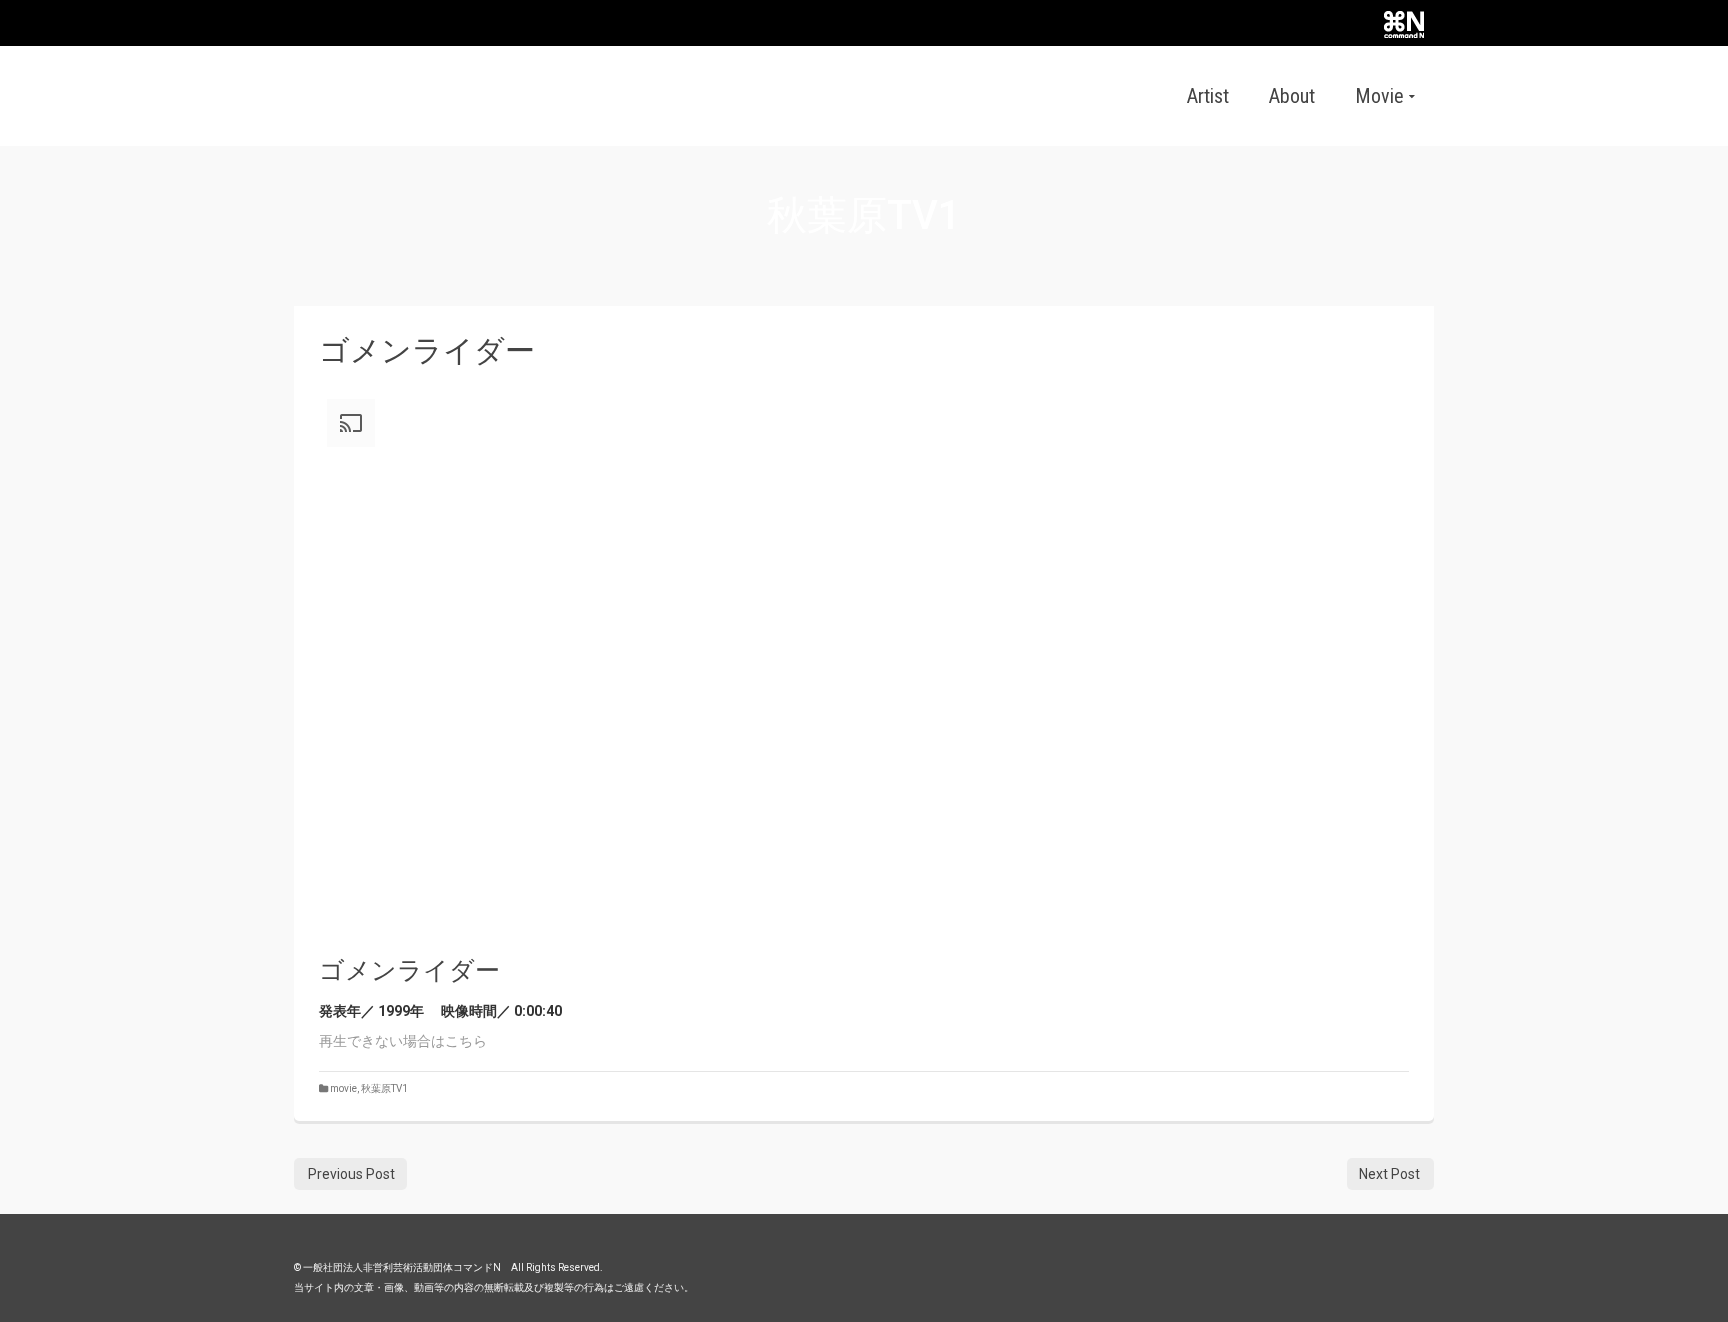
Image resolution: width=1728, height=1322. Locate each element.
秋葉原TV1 (384, 1088)
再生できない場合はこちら (403, 1041)
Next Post (1389, 1174)
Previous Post (351, 1174)
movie (343, 1088)
